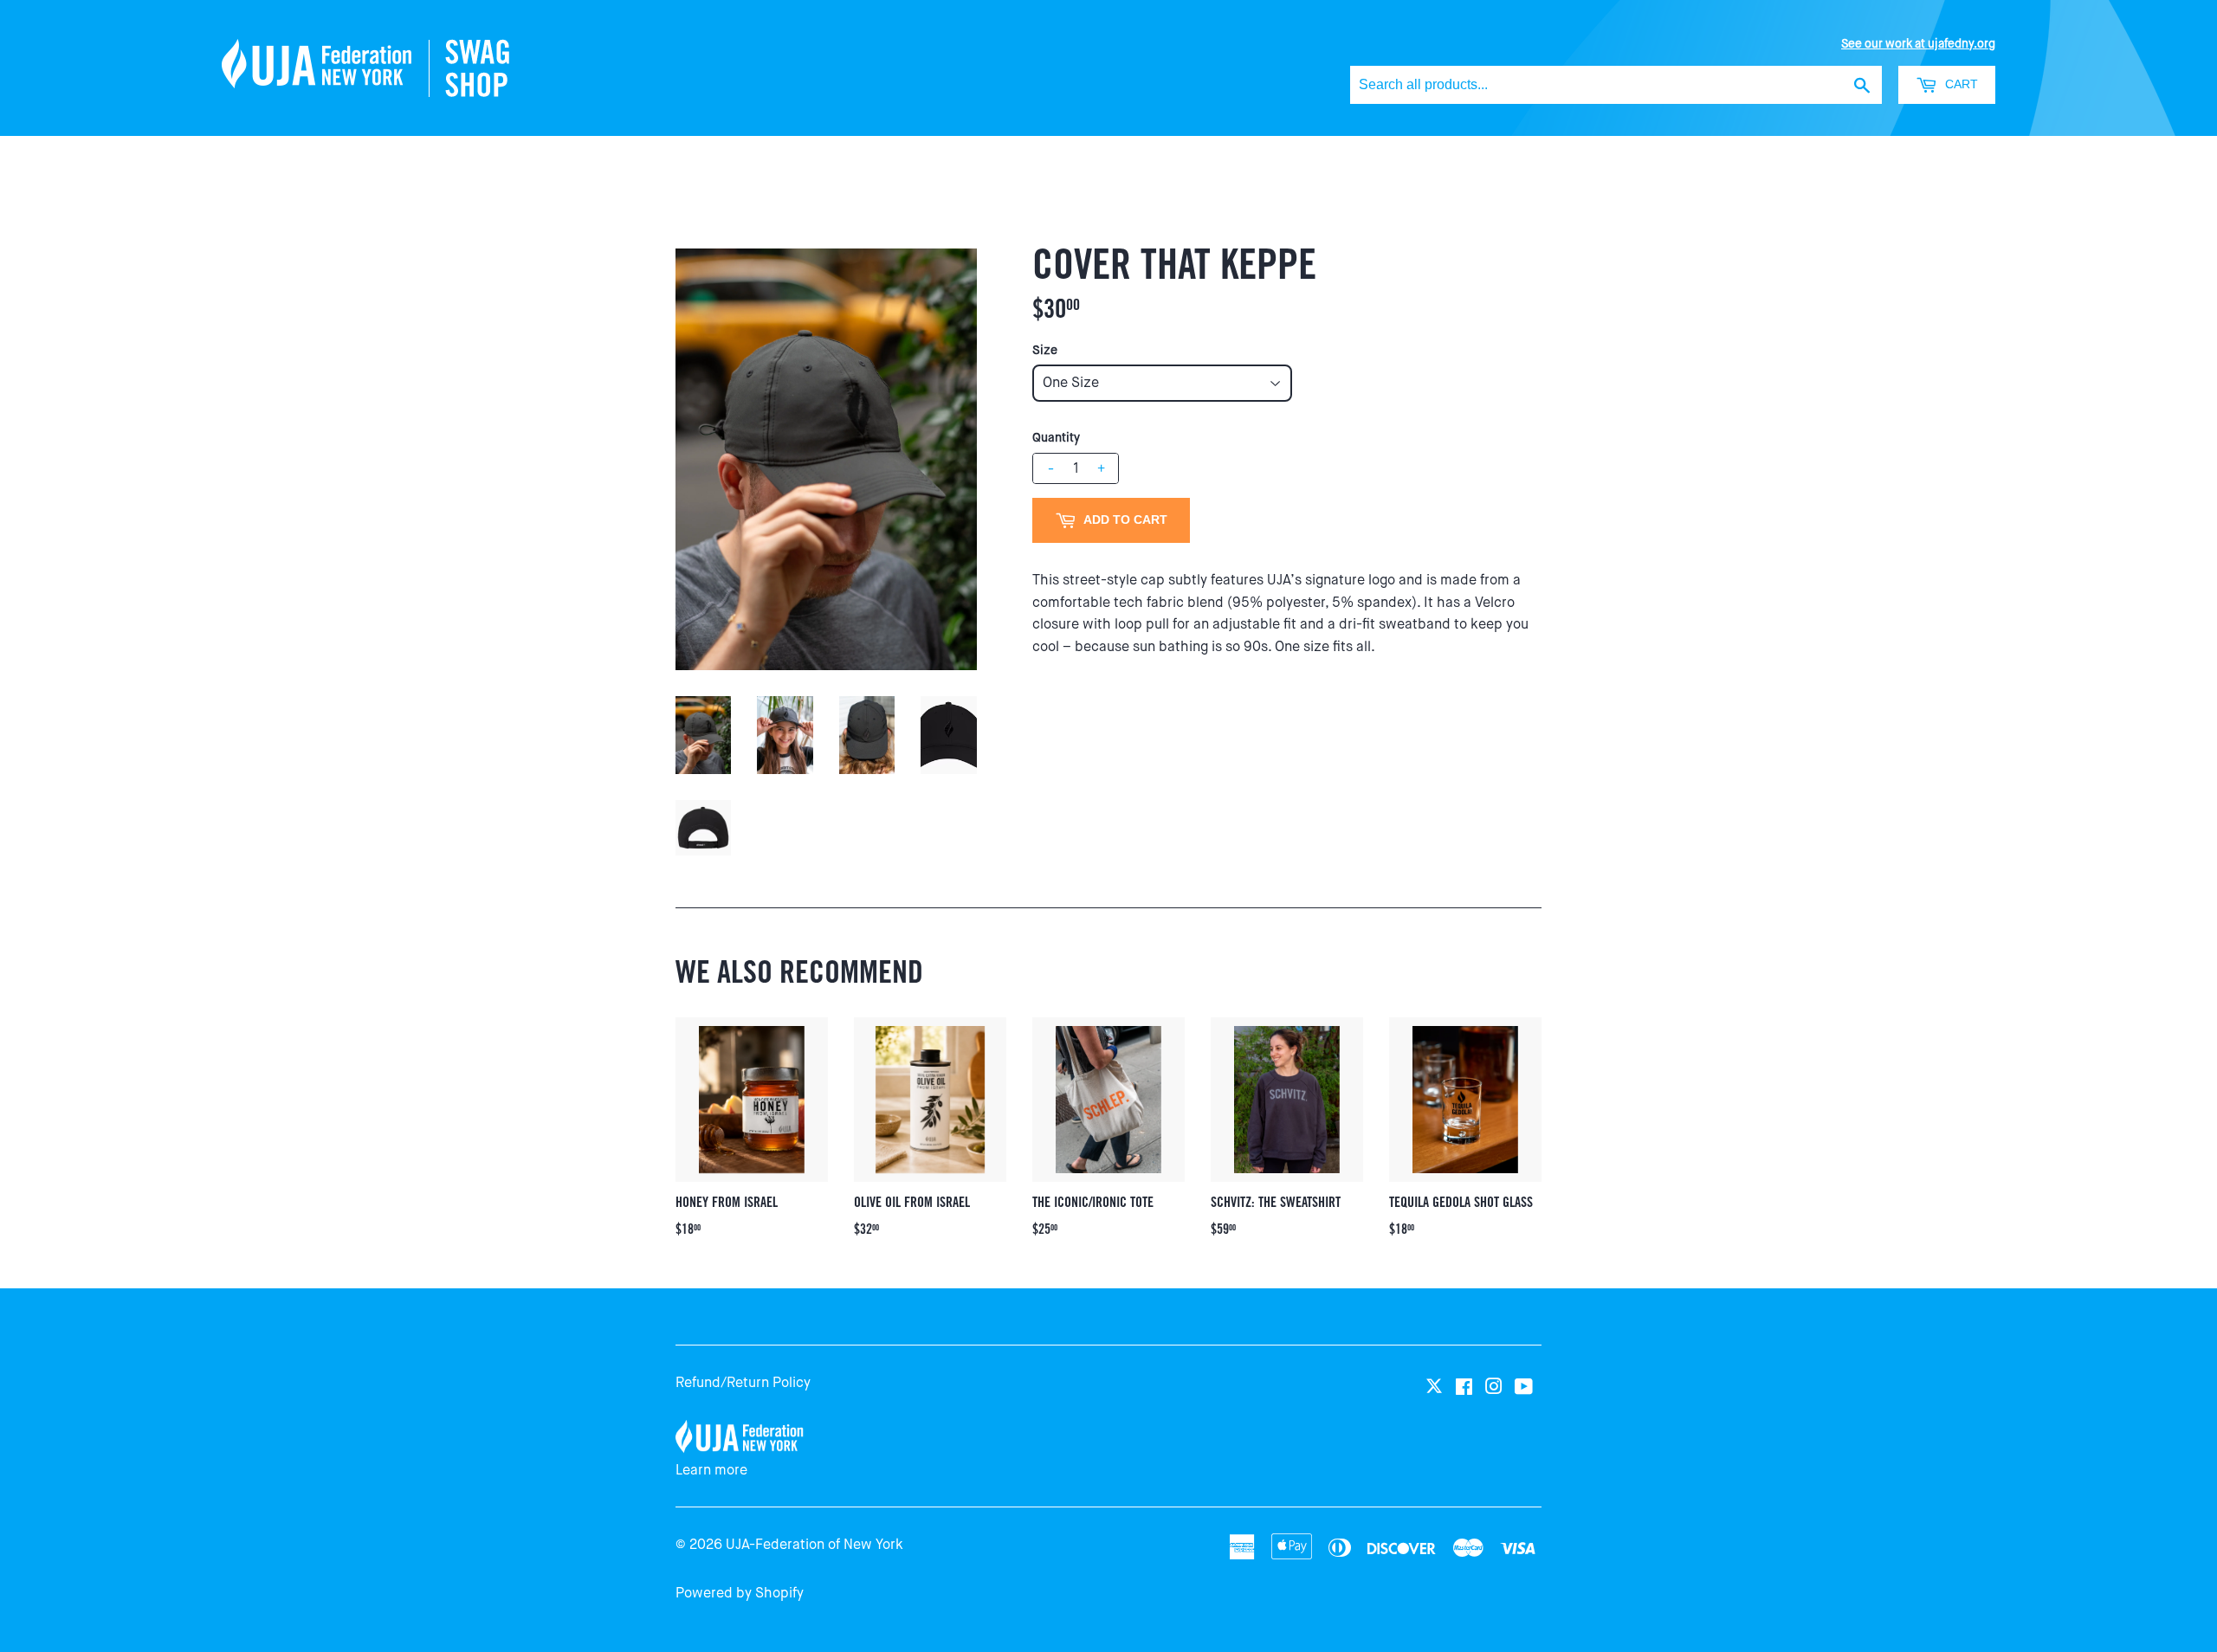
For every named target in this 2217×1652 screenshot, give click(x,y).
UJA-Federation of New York (814, 1544)
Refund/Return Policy (743, 1382)
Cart (1960, 84)
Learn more (711, 1470)
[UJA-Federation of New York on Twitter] (1434, 1387)
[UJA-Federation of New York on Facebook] (1464, 1387)
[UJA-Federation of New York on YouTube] (1524, 1387)
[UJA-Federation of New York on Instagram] (1494, 1387)
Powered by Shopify (740, 1593)
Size (1045, 350)
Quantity (1056, 437)
